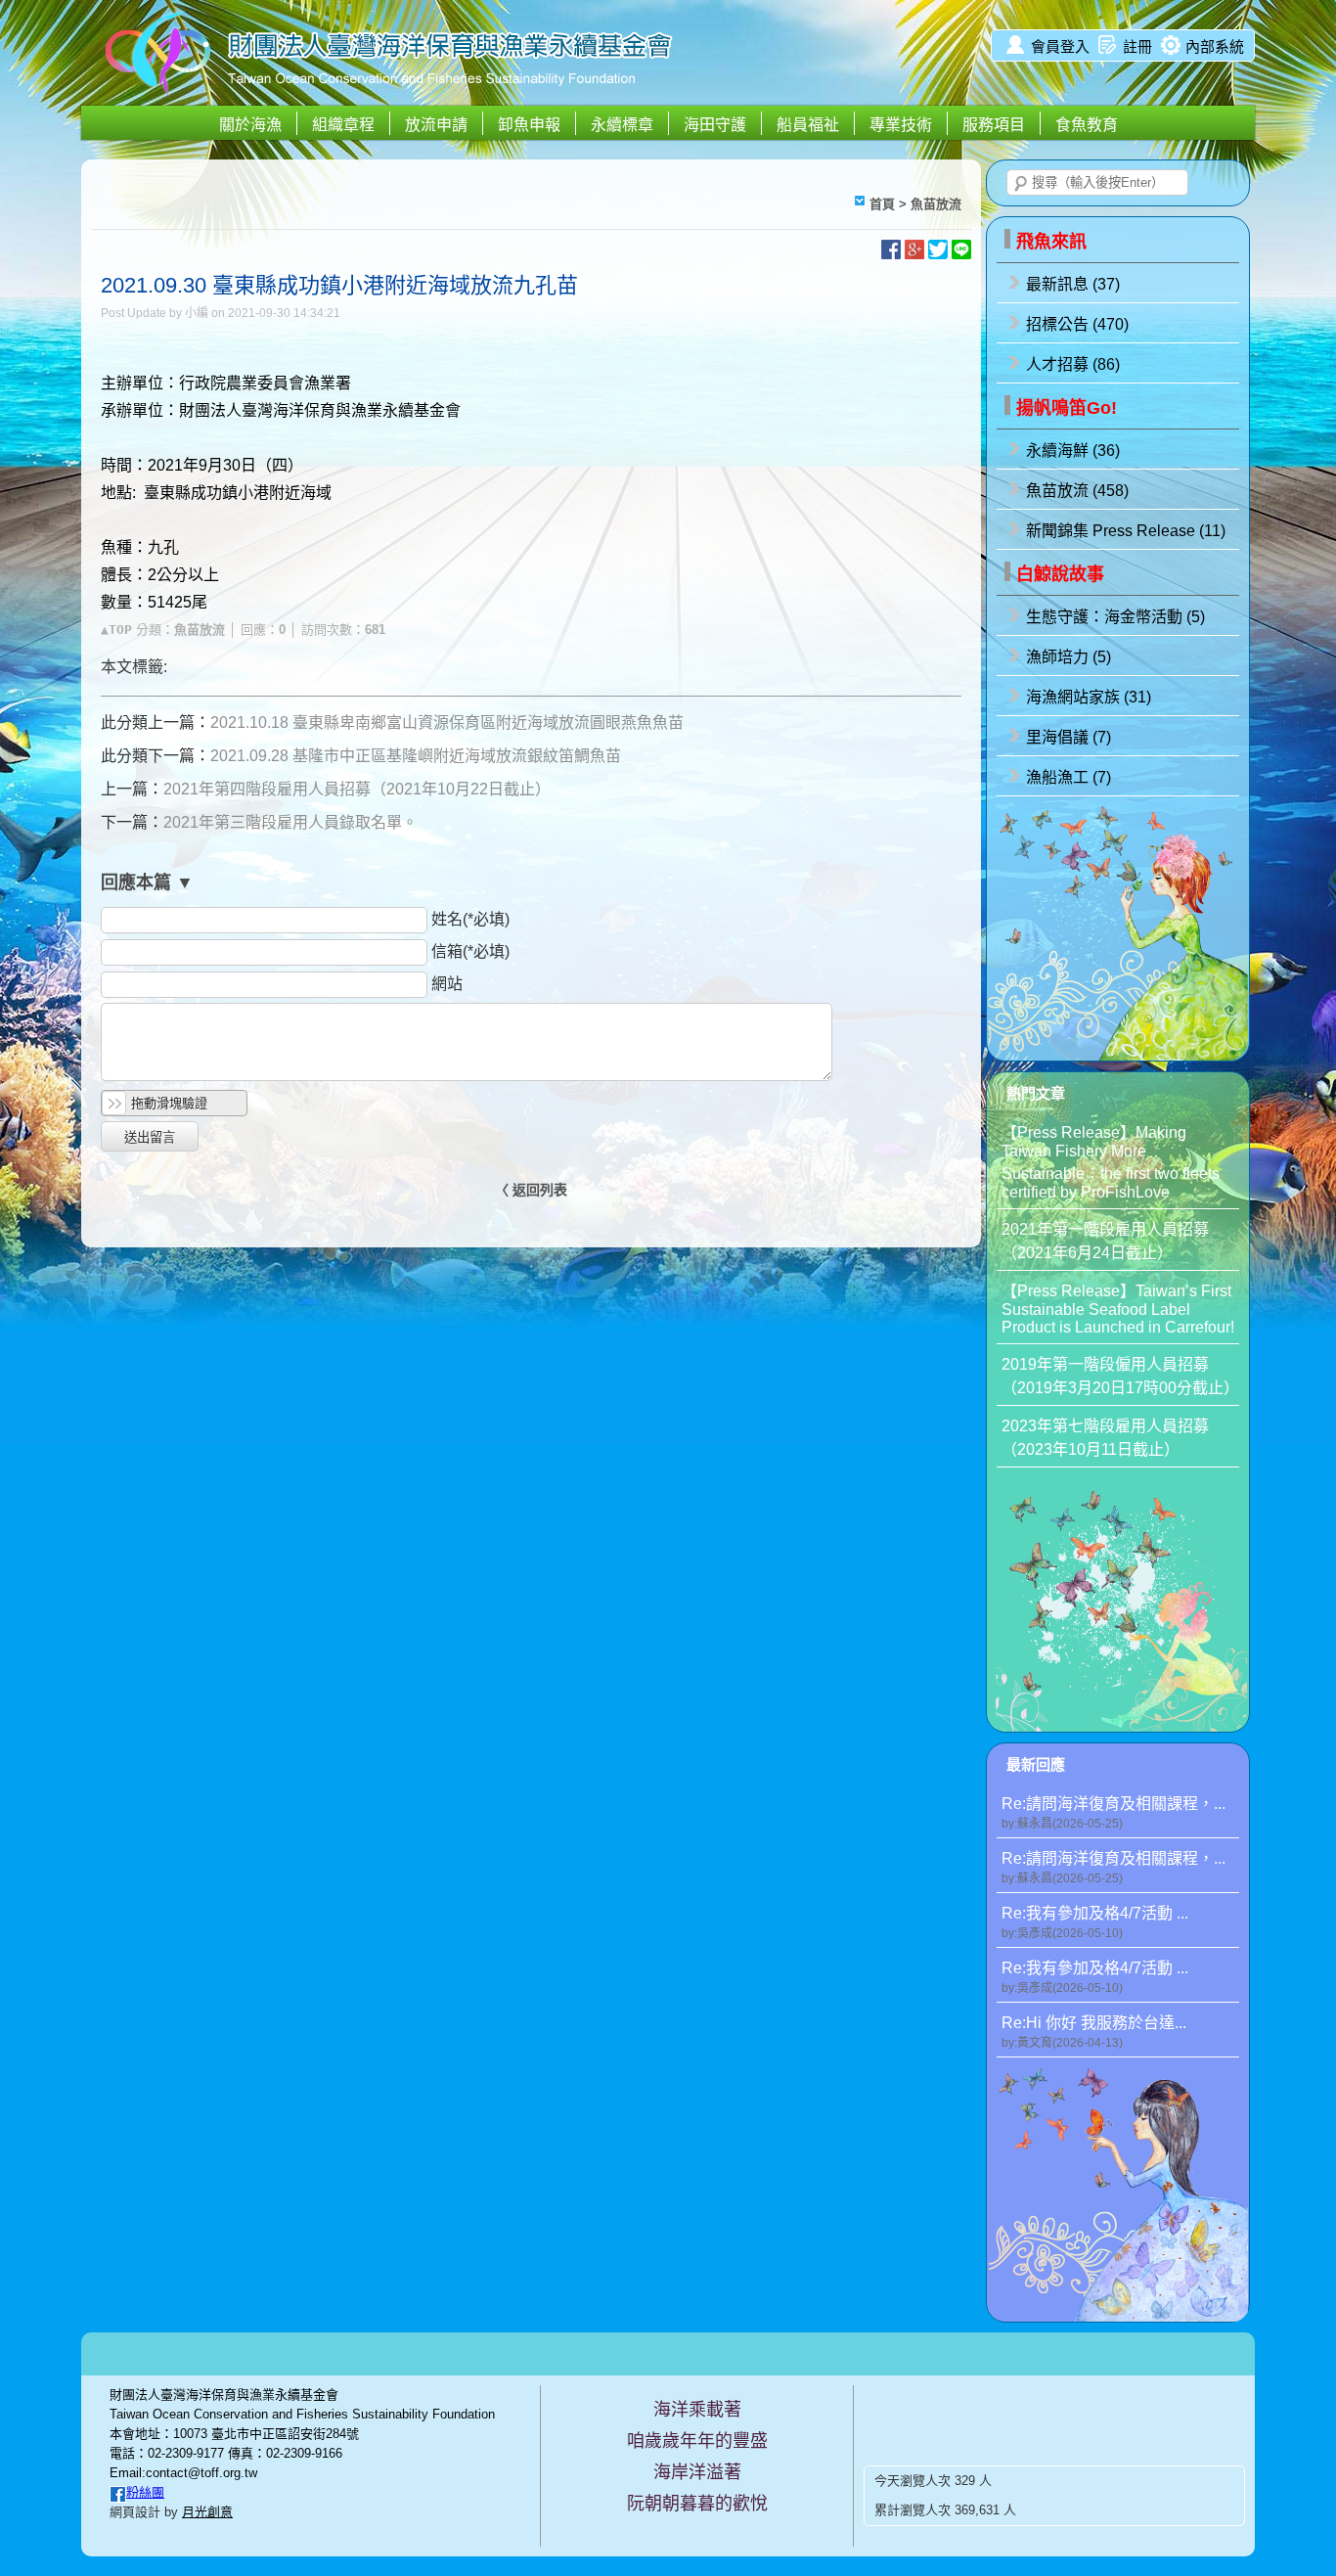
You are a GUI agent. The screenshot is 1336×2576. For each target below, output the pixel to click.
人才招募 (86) (1073, 364)
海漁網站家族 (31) (1089, 697)
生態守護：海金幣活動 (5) (1115, 617)
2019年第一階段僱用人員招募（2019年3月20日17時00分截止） (1120, 1376)
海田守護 (715, 125)
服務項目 (994, 125)
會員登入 (1060, 46)
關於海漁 (250, 125)
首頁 (882, 204)
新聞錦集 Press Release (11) (1126, 531)
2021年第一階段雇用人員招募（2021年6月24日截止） (1105, 1241)
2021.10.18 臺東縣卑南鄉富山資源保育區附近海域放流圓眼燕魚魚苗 (447, 723)
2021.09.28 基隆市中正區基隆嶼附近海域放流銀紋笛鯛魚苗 (416, 756)
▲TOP (116, 630)
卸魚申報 (529, 125)
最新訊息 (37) (1073, 284)
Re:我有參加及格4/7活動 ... (1095, 1922)
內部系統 (1215, 46)
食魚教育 (1087, 125)
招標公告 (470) (1077, 324)
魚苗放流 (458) (1077, 491)
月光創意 (207, 2512)
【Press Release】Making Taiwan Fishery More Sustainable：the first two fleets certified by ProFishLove (1111, 1162)
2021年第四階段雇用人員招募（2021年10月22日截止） (357, 789)
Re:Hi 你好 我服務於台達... (1094, 2032)
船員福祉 (808, 125)
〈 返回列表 (531, 1190)
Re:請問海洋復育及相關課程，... (1113, 1813)
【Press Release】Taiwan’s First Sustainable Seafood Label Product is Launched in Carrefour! (1118, 1309)
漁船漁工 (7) (1069, 777)
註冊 (1137, 46)
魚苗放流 (936, 204)
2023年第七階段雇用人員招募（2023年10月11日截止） (1105, 1438)
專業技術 (901, 125)
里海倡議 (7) (1069, 737)
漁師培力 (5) (1069, 657)
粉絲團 (145, 2492)
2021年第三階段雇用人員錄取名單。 (290, 822)
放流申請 (436, 125)
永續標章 (622, 125)
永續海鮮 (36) (1073, 451)
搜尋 (1021, 184)
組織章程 (343, 125)
